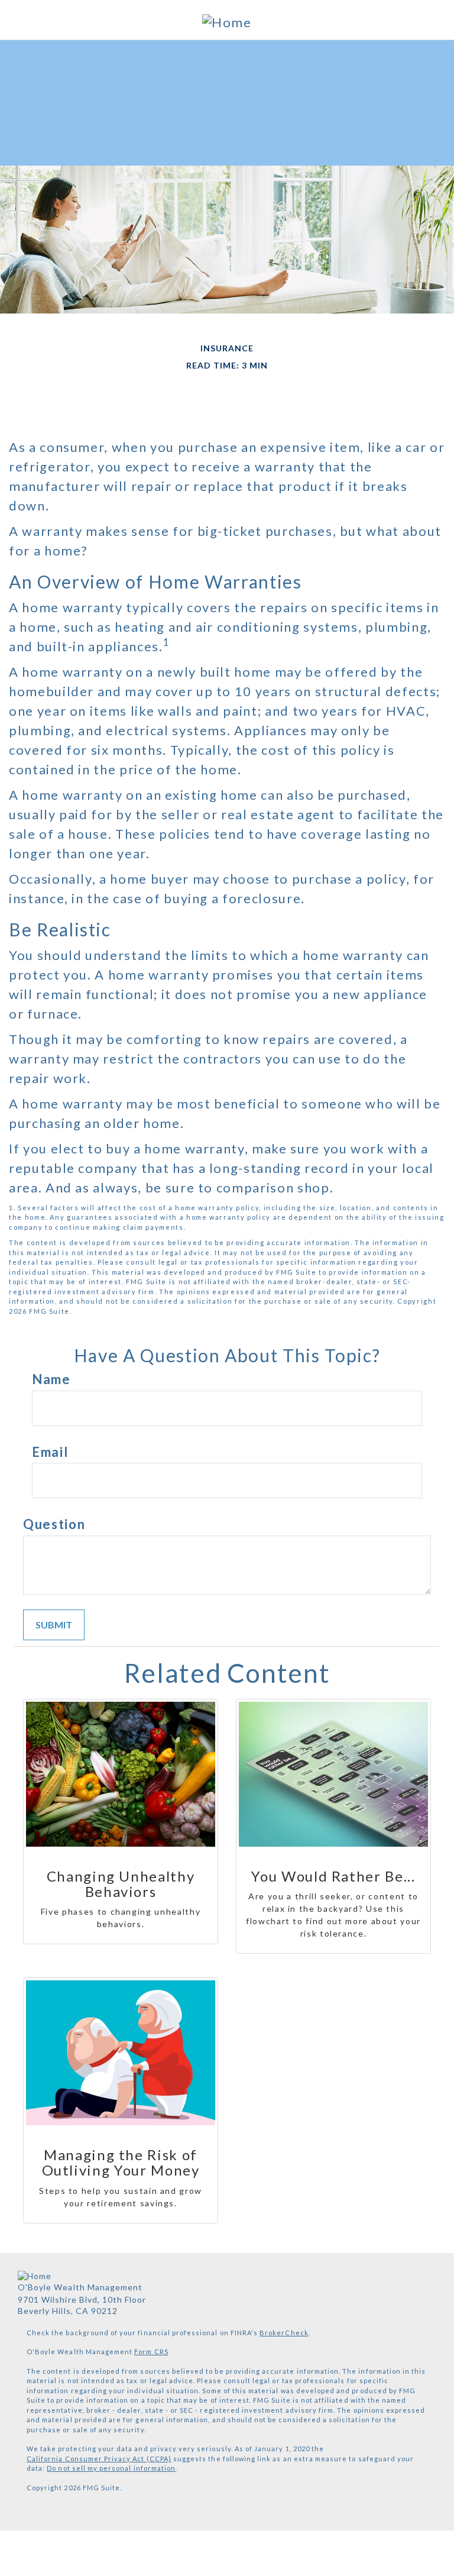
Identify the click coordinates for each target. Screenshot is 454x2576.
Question (54, 1524)
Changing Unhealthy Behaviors (121, 1884)
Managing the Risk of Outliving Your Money (121, 2163)
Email (50, 1452)
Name (51, 1379)
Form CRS (151, 2352)
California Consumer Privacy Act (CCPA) (99, 2459)
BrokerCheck (284, 2333)
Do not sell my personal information (111, 2468)
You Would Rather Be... (333, 1876)
